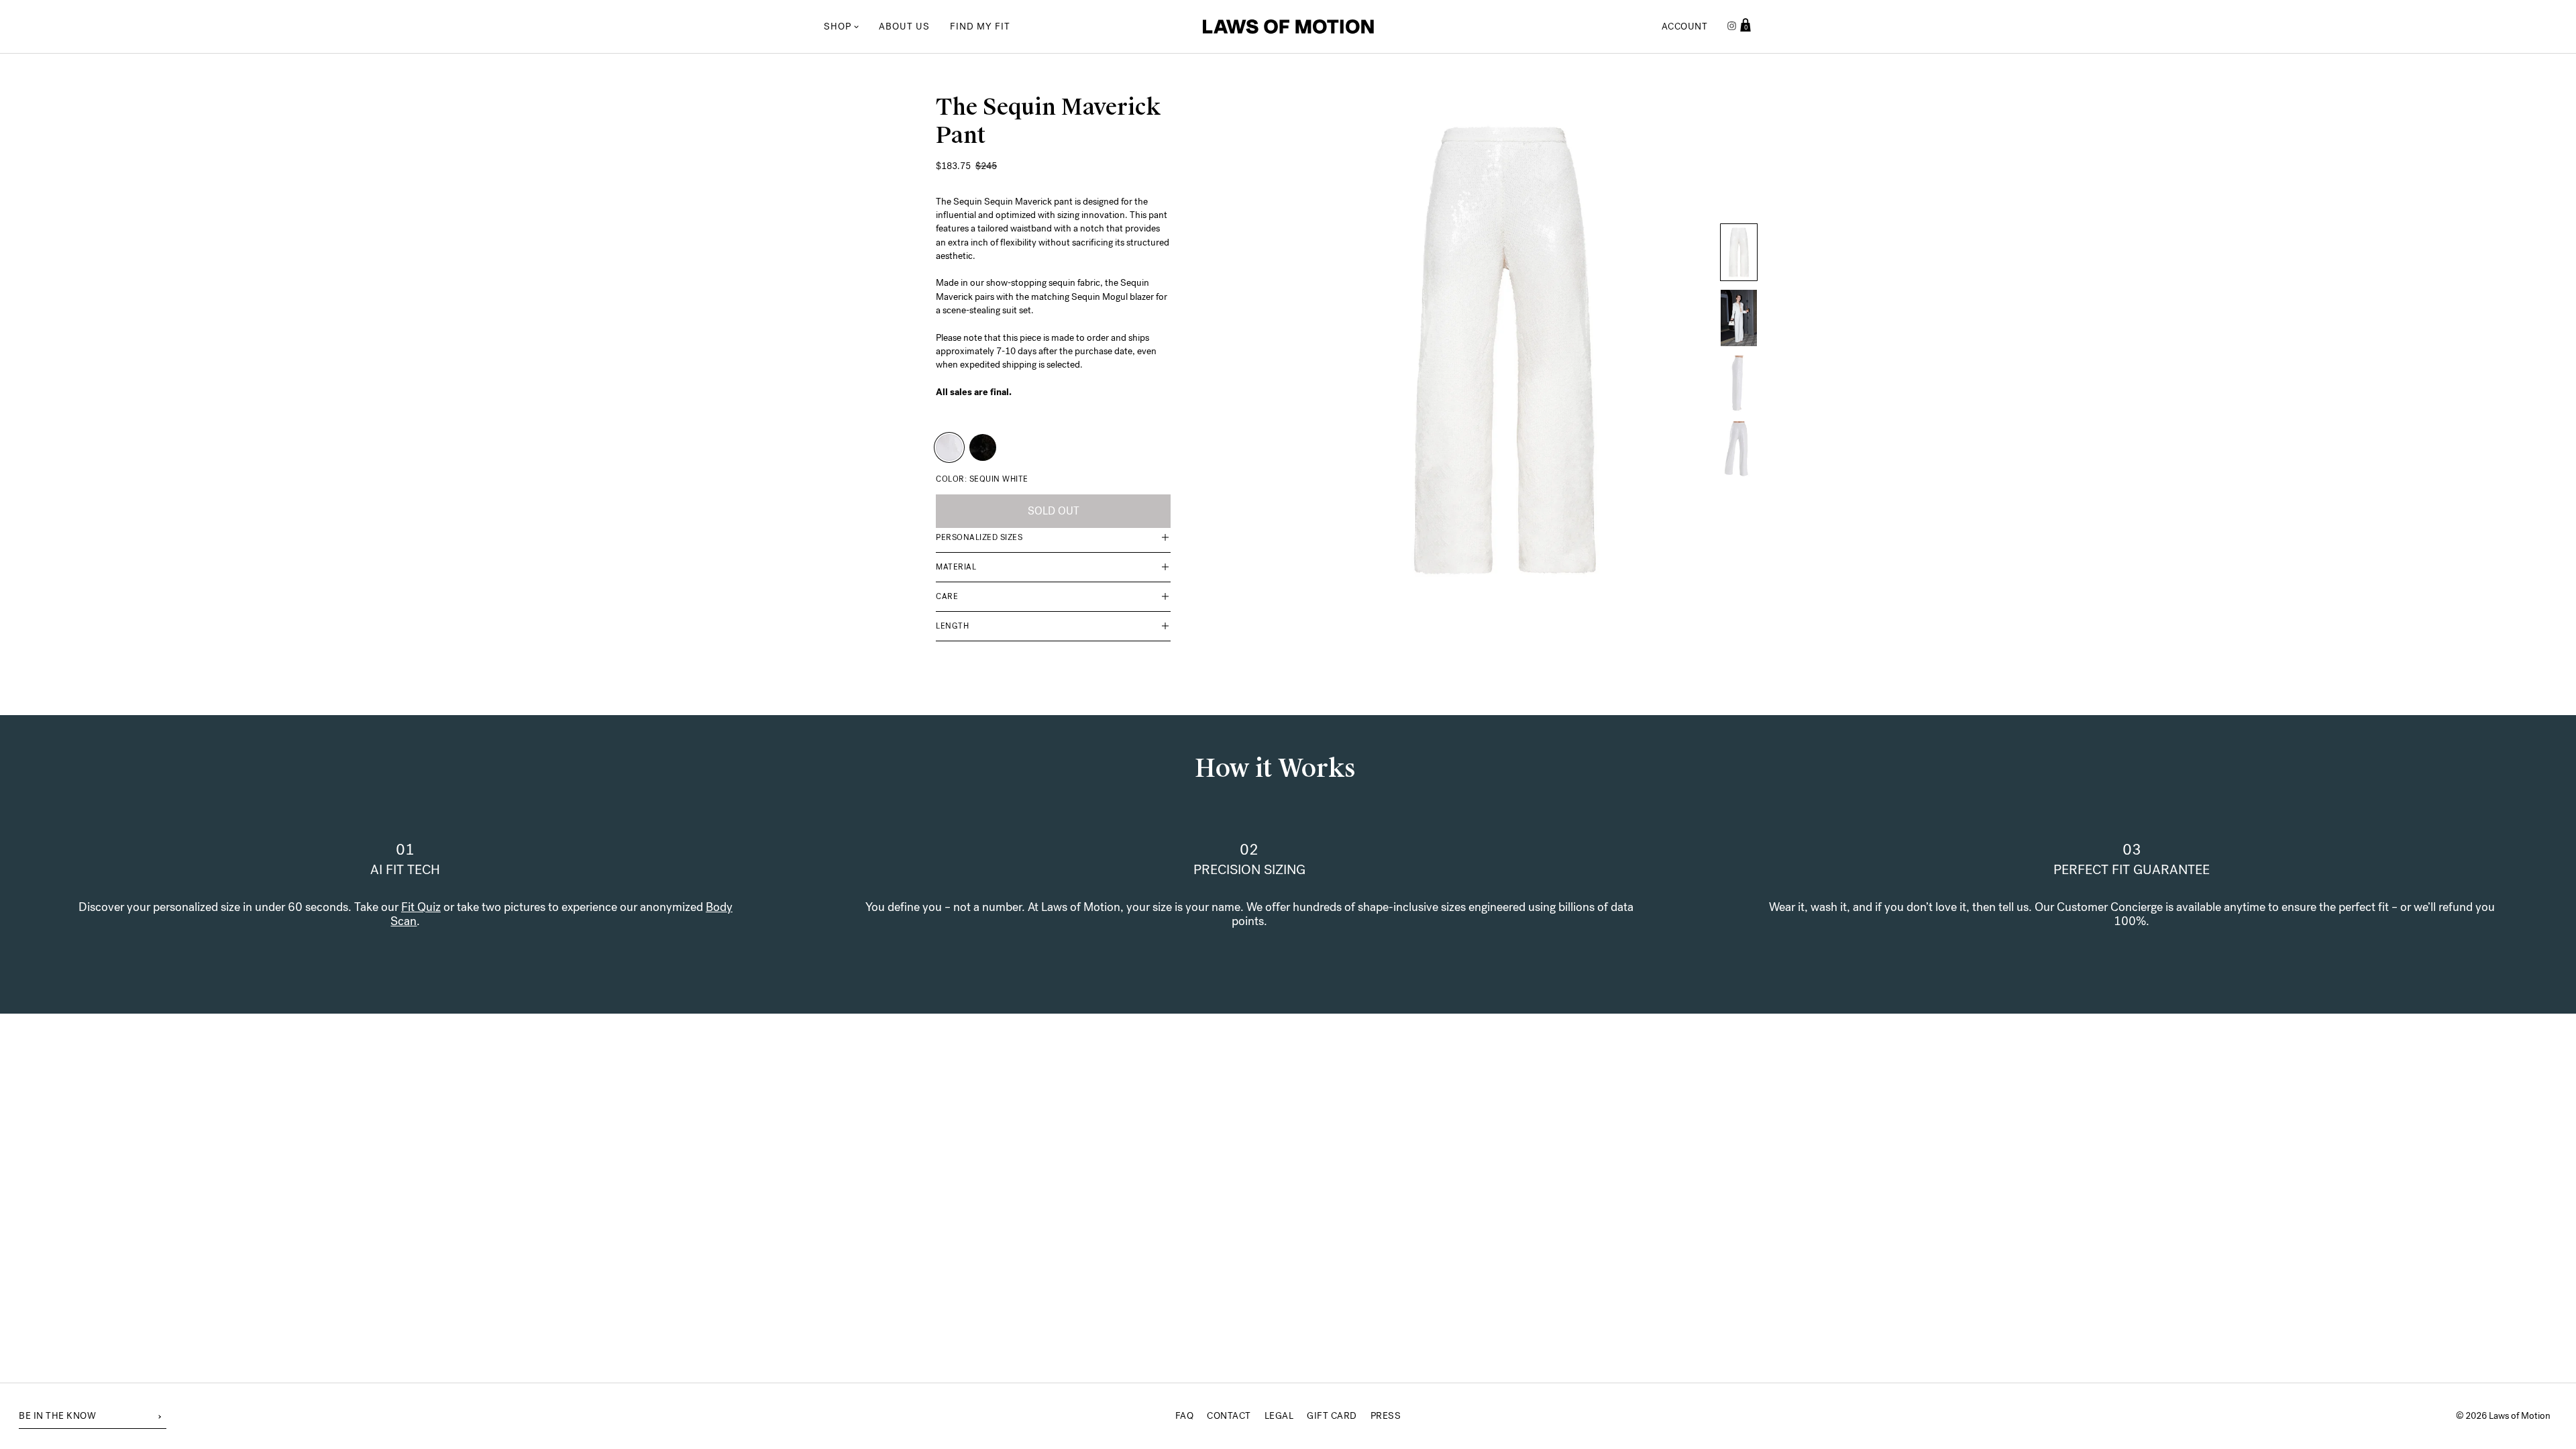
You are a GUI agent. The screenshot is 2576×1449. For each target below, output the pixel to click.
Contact (1229, 1416)
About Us (904, 26)
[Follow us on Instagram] (1732, 27)
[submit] (160, 1415)
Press (1386, 1416)
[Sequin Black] (983, 447)
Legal (1279, 1416)
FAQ (1185, 1416)
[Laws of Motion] (1288, 27)
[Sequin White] (949, 447)
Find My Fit (980, 26)
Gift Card (1332, 1416)
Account (1685, 26)
